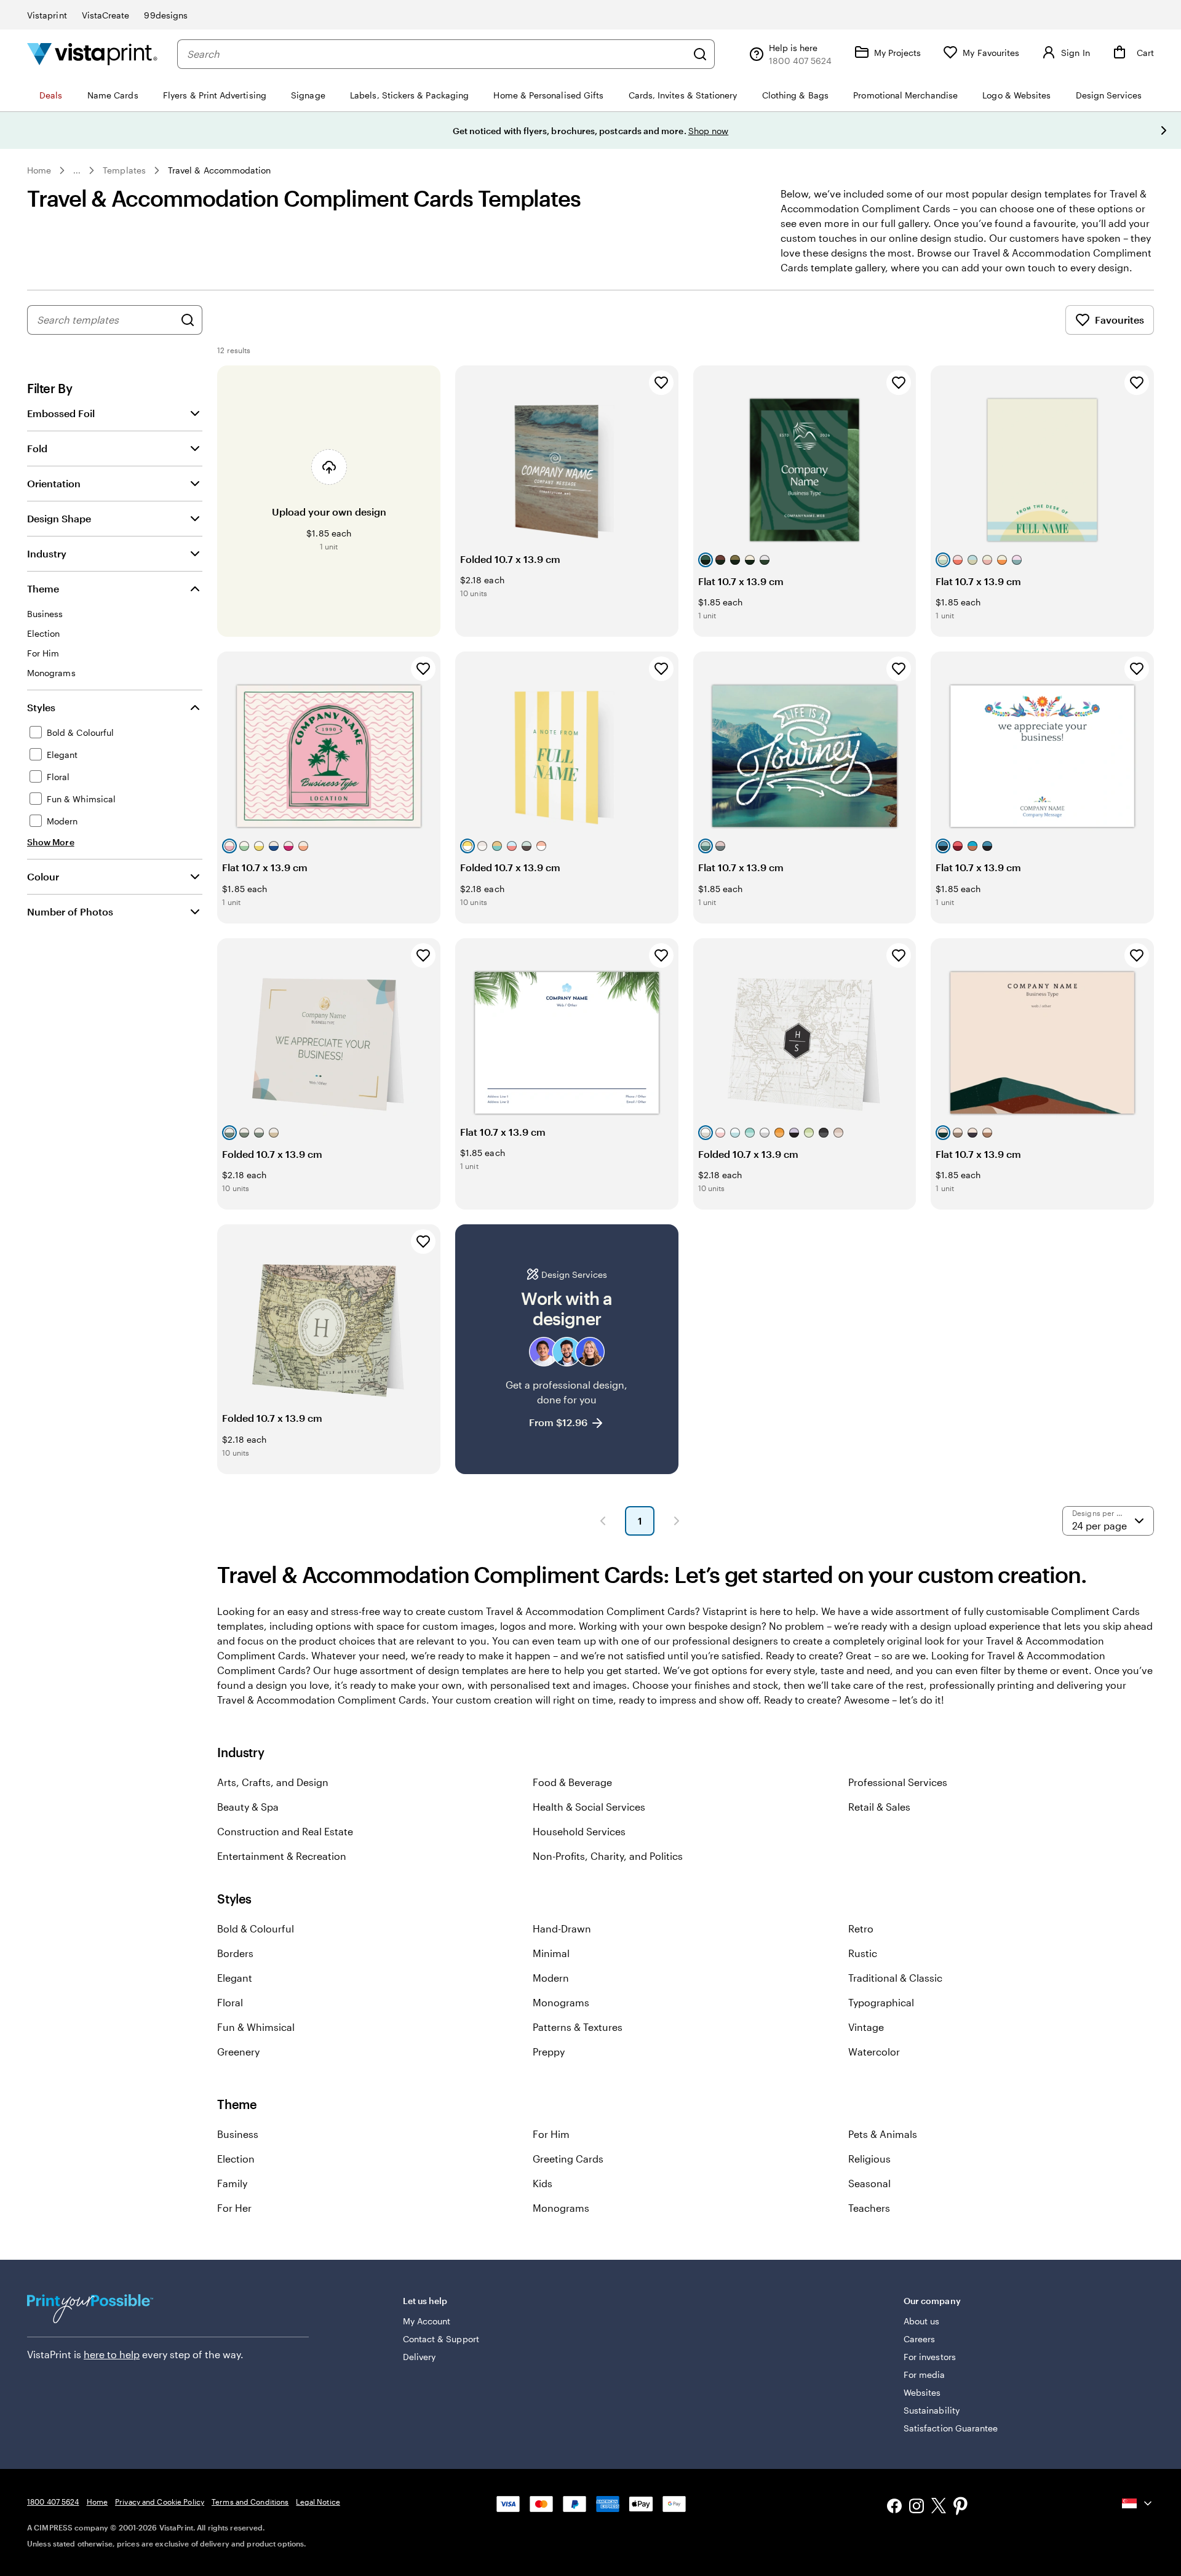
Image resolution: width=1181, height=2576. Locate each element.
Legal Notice (318, 2502)
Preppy (549, 2052)
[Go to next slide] (1164, 130)
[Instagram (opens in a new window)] (917, 2507)
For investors (930, 2357)
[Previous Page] (603, 1521)
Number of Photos (70, 911)
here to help (112, 2354)
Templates (124, 170)
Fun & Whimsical (256, 2027)
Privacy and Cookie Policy (160, 2502)
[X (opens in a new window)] (939, 2507)
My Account (427, 2321)
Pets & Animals (883, 2134)
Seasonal (869, 2183)
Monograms (561, 2002)
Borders (235, 1953)
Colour (43, 876)
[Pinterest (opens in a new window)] (961, 2507)
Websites (922, 2392)
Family (232, 2183)
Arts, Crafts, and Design (273, 1782)
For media (925, 2375)
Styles (41, 707)
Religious (869, 2159)
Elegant (235, 1978)
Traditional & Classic (895, 1978)
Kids (543, 2183)
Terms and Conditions (250, 2502)
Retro (861, 1928)
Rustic (863, 1953)
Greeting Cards (568, 2159)
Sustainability (932, 2410)
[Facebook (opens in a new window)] (894, 2507)
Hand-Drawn (562, 1928)
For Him (551, 2134)
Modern (551, 1978)
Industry (47, 553)
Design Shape (59, 518)
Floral (230, 2002)
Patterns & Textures (578, 2027)
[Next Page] (677, 1521)
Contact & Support (441, 2339)
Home (39, 170)
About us (922, 2321)
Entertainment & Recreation (282, 1856)
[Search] (700, 54)
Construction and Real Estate (285, 1831)
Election (236, 2159)
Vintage (866, 2027)
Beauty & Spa (248, 1807)
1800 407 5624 (53, 2502)
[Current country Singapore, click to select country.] (1138, 2503)
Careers (920, 2339)
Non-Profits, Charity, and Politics (608, 1856)
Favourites (1119, 320)
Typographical (881, 2002)
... (77, 170)
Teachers (869, 2208)
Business (238, 2134)
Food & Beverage (572, 1782)
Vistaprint (47, 15)
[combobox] (437, 54)
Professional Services (898, 1782)
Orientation (54, 483)
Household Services (579, 1831)
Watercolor (874, 2052)
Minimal (551, 1953)
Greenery (238, 2052)
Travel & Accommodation (220, 170)
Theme (43, 588)
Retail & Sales (879, 1807)
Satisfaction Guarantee (951, 2428)
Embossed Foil (61, 413)
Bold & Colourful (256, 1928)
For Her (234, 2208)
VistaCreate (106, 15)
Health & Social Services (589, 1807)
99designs (166, 15)
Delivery (420, 2357)
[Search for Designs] (188, 320)
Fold (37, 448)
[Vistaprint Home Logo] (92, 54)
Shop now (709, 131)
